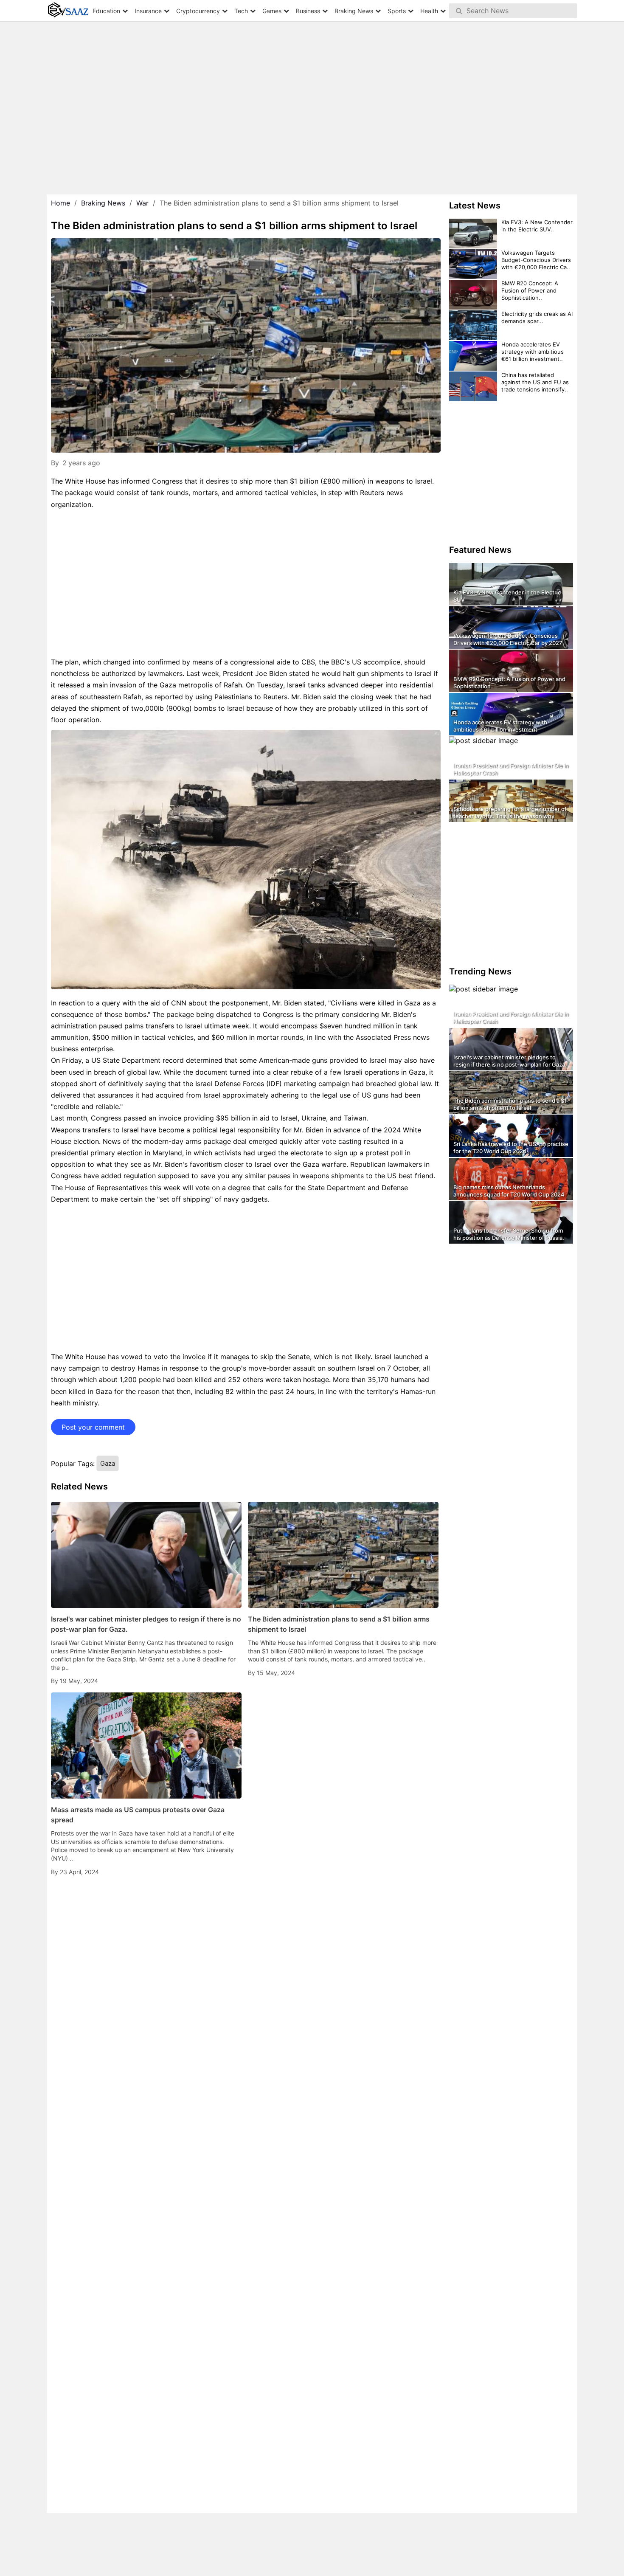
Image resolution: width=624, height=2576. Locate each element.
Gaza (108, 1463)
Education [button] (106, 11)
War (142, 203)
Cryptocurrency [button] (198, 11)
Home (60, 203)
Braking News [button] (354, 11)
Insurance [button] (148, 11)
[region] (312, 98)
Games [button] (272, 11)
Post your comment (93, 1427)
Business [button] (308, 11)
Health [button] (429, 11)
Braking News (103, 203)
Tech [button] (241, 11)
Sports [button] (397, 11)
